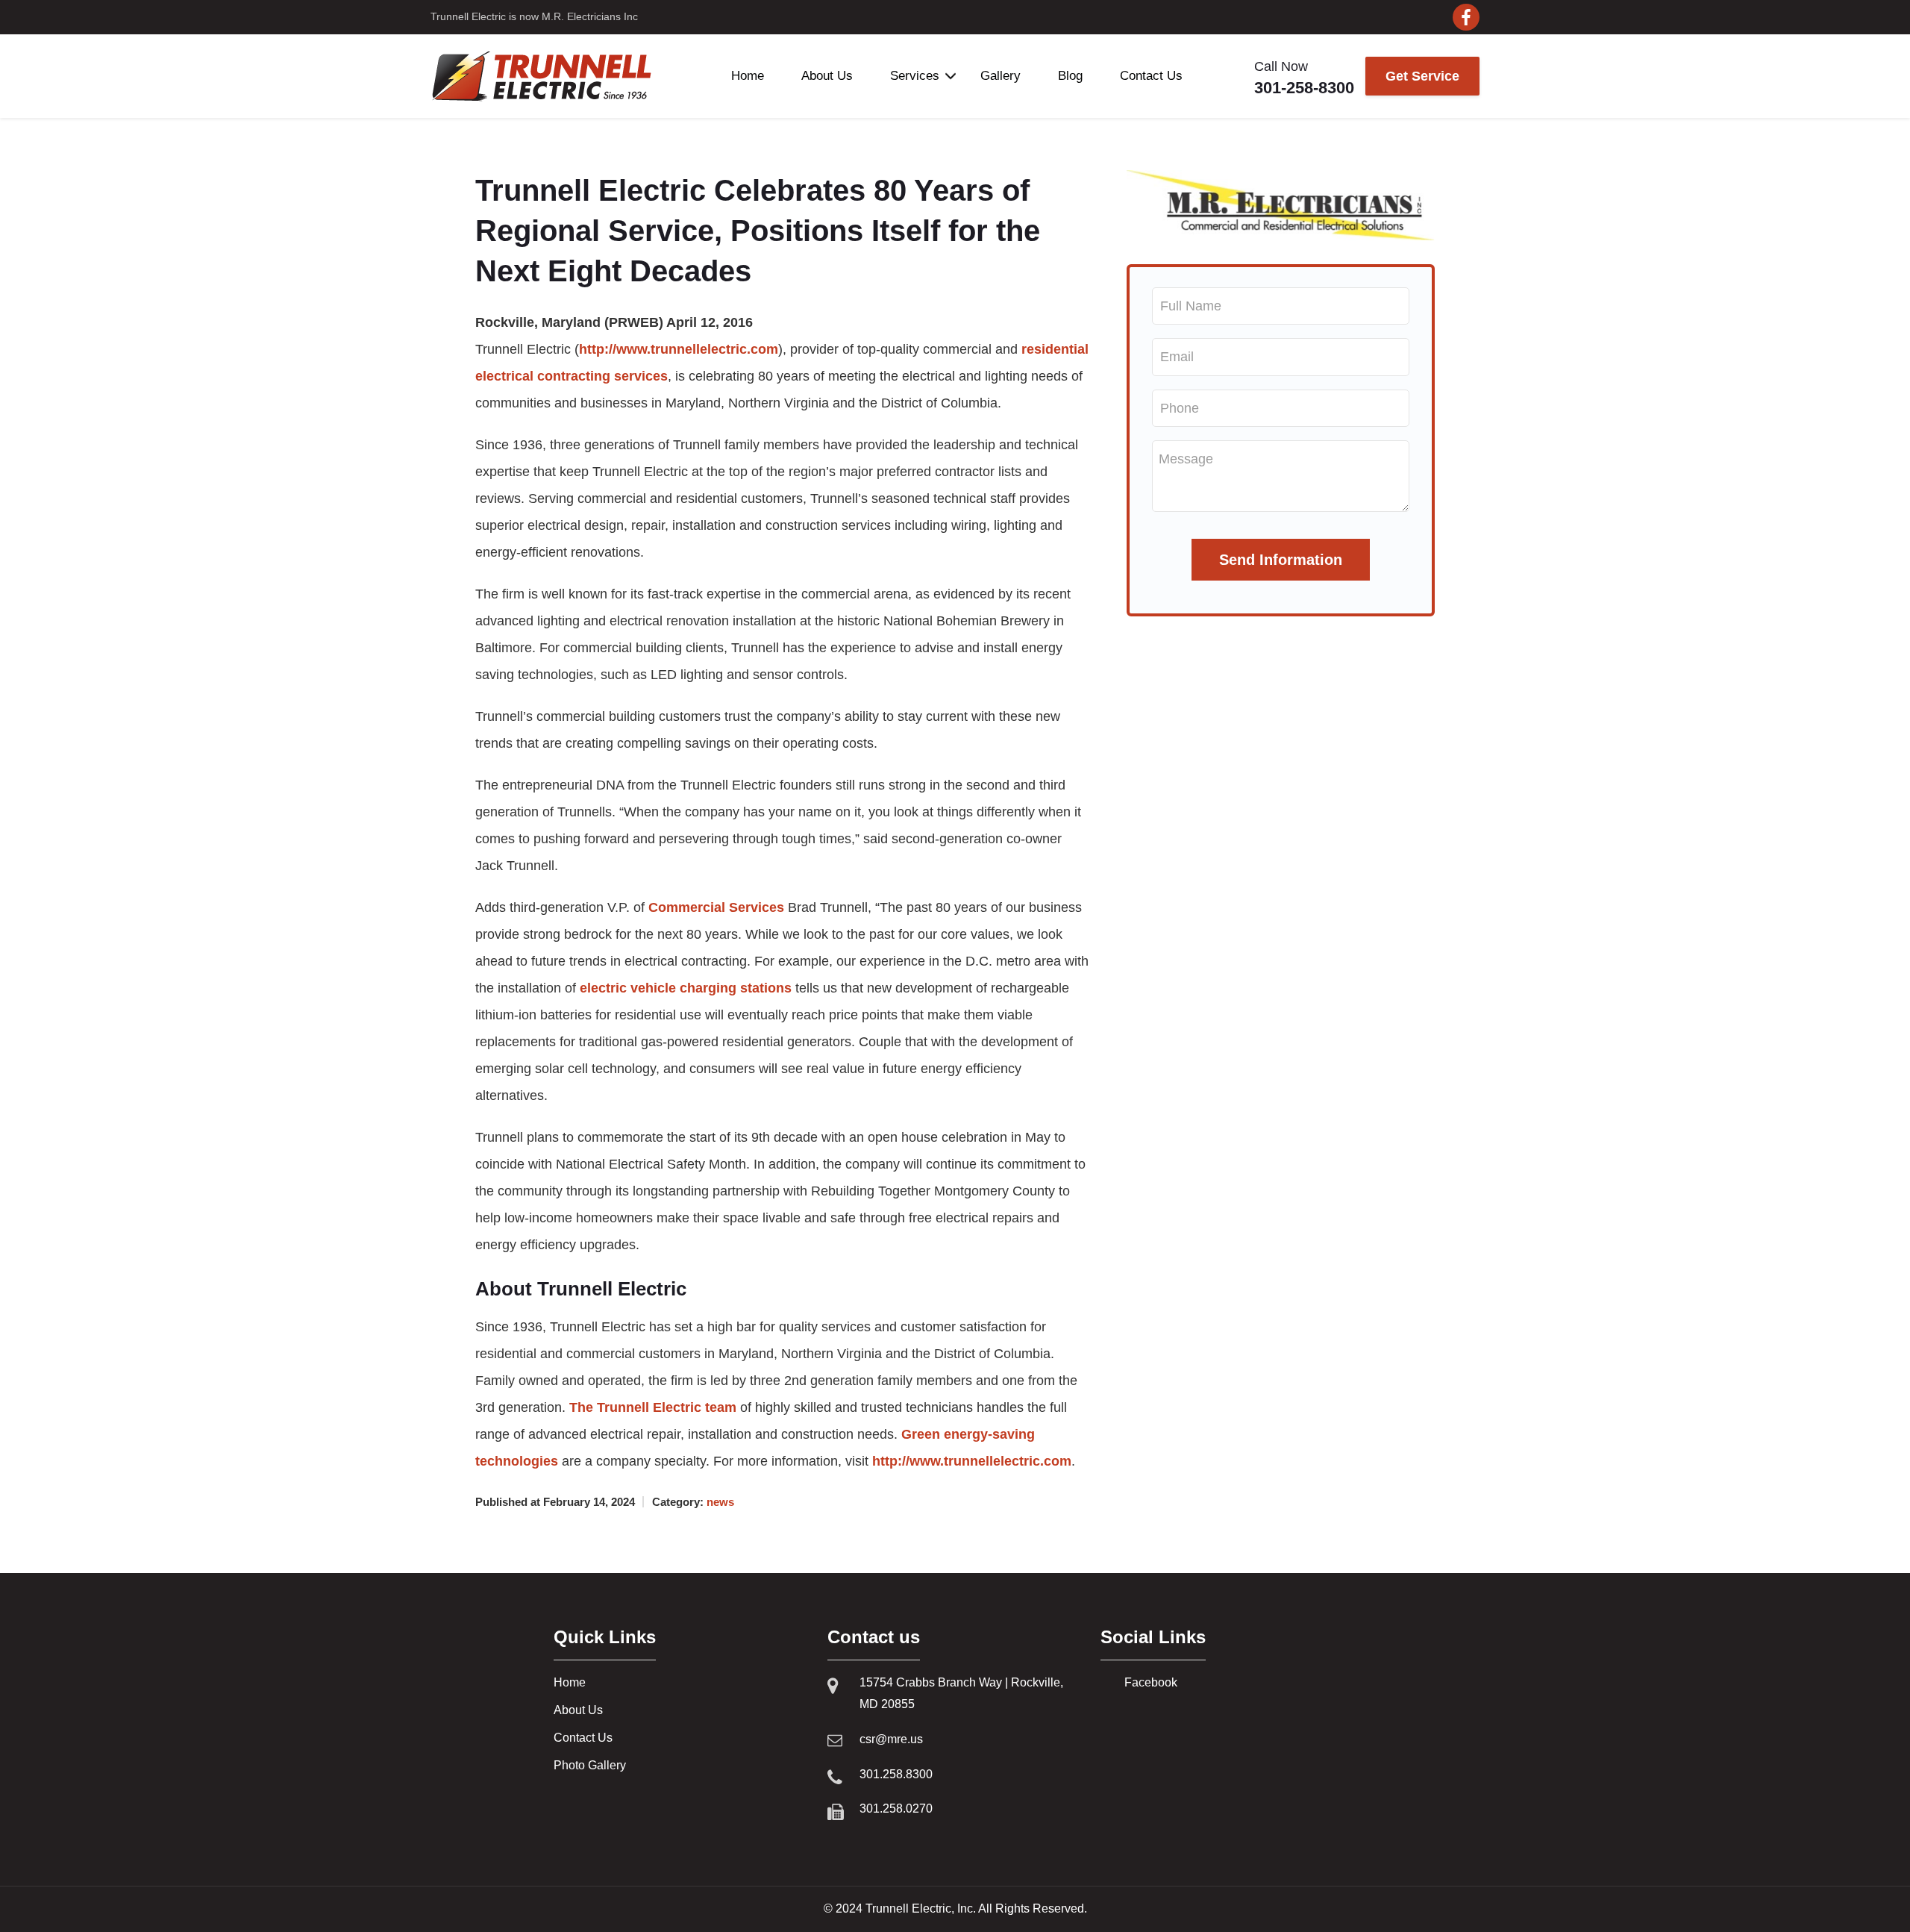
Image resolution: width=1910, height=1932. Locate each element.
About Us (827, 76)
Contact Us (1151, 76)
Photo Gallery (590, 1765)
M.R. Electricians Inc (590, 16)
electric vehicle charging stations (686, 988)
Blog (1070, 76)
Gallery (1001, 76)
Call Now (1304, 78)
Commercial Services (716, 907)
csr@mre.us (891, 1739)
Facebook (1151, 1682)
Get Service (1422, 76)
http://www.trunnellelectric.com (679, 349)
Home (748, 76)
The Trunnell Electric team (653, 1407)
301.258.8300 (896, 1774)
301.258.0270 (896, 1808)
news (720, 1502)
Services (915, 76)
